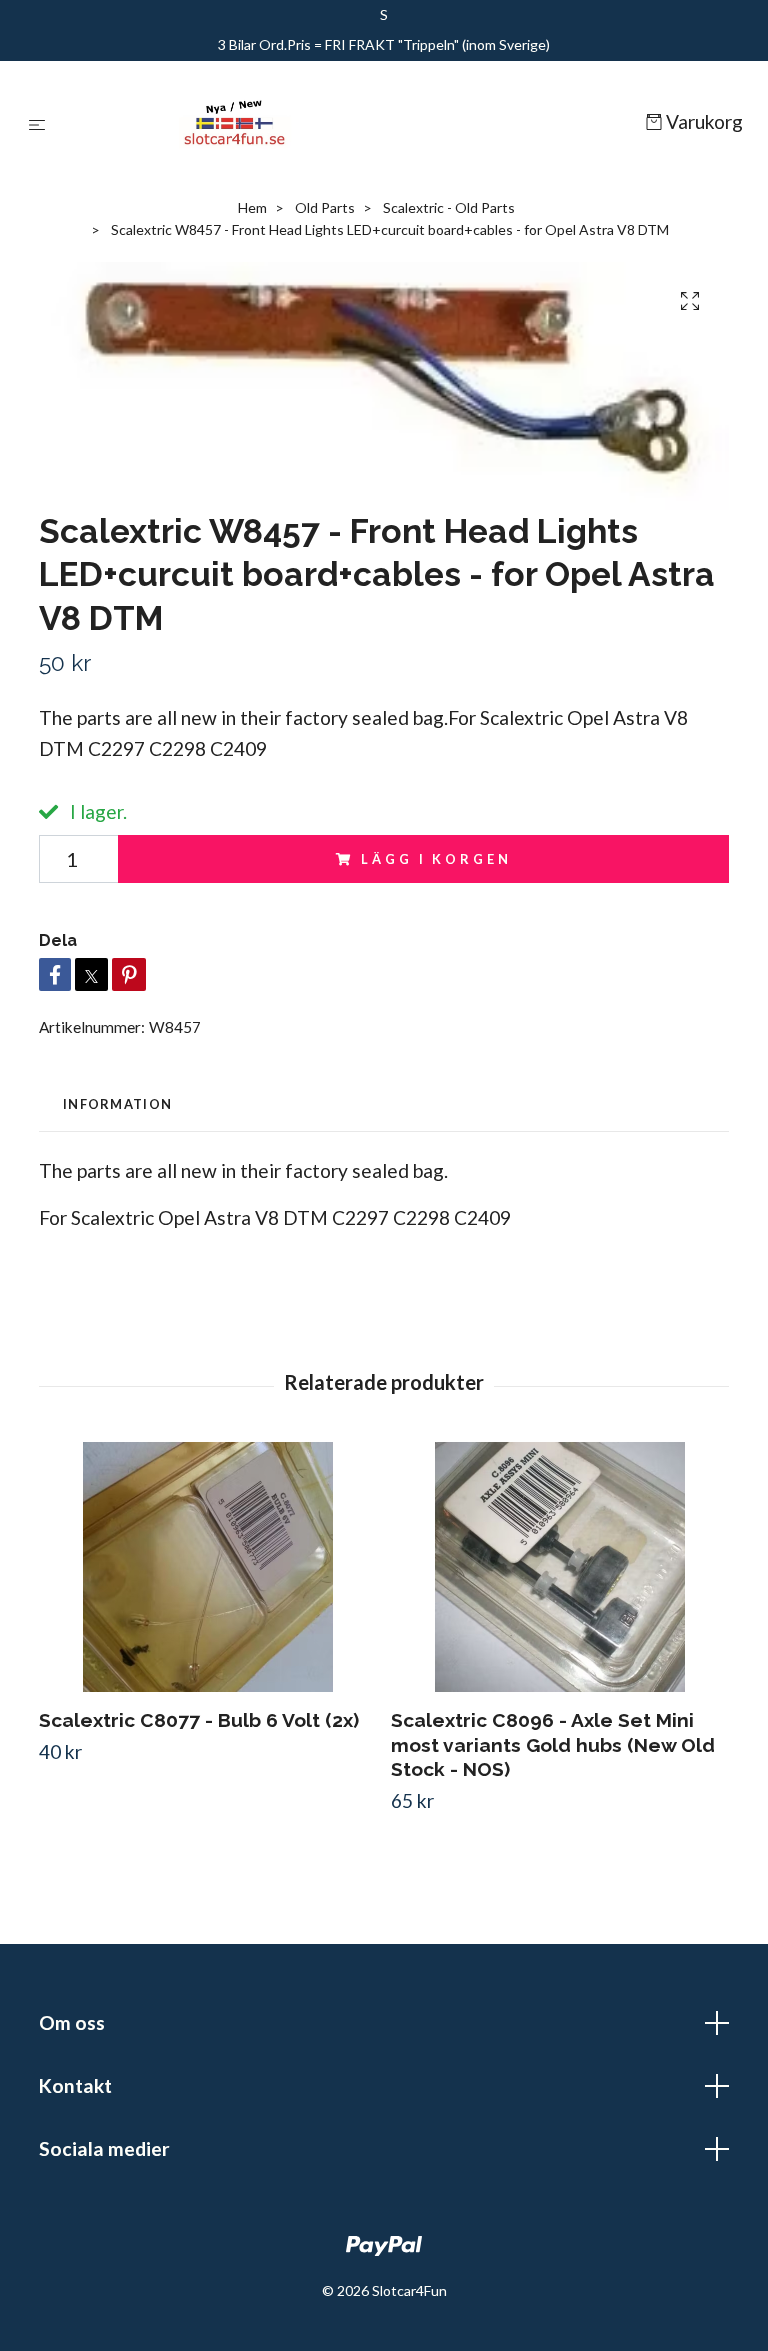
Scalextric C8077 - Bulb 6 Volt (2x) (199, 1720)
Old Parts (325, 207)
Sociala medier (104, 2148)
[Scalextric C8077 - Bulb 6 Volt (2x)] (207, 1567)
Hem (252, 207)
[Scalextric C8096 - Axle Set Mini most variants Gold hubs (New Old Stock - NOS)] (559, 1567)
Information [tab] (117, 1104)
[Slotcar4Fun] (349, 123)
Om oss (72, 2022)
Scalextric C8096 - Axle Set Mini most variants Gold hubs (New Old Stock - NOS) (553, 1745)
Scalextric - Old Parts (449, 207)
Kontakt (75, 2085)
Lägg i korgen (436, 859)
